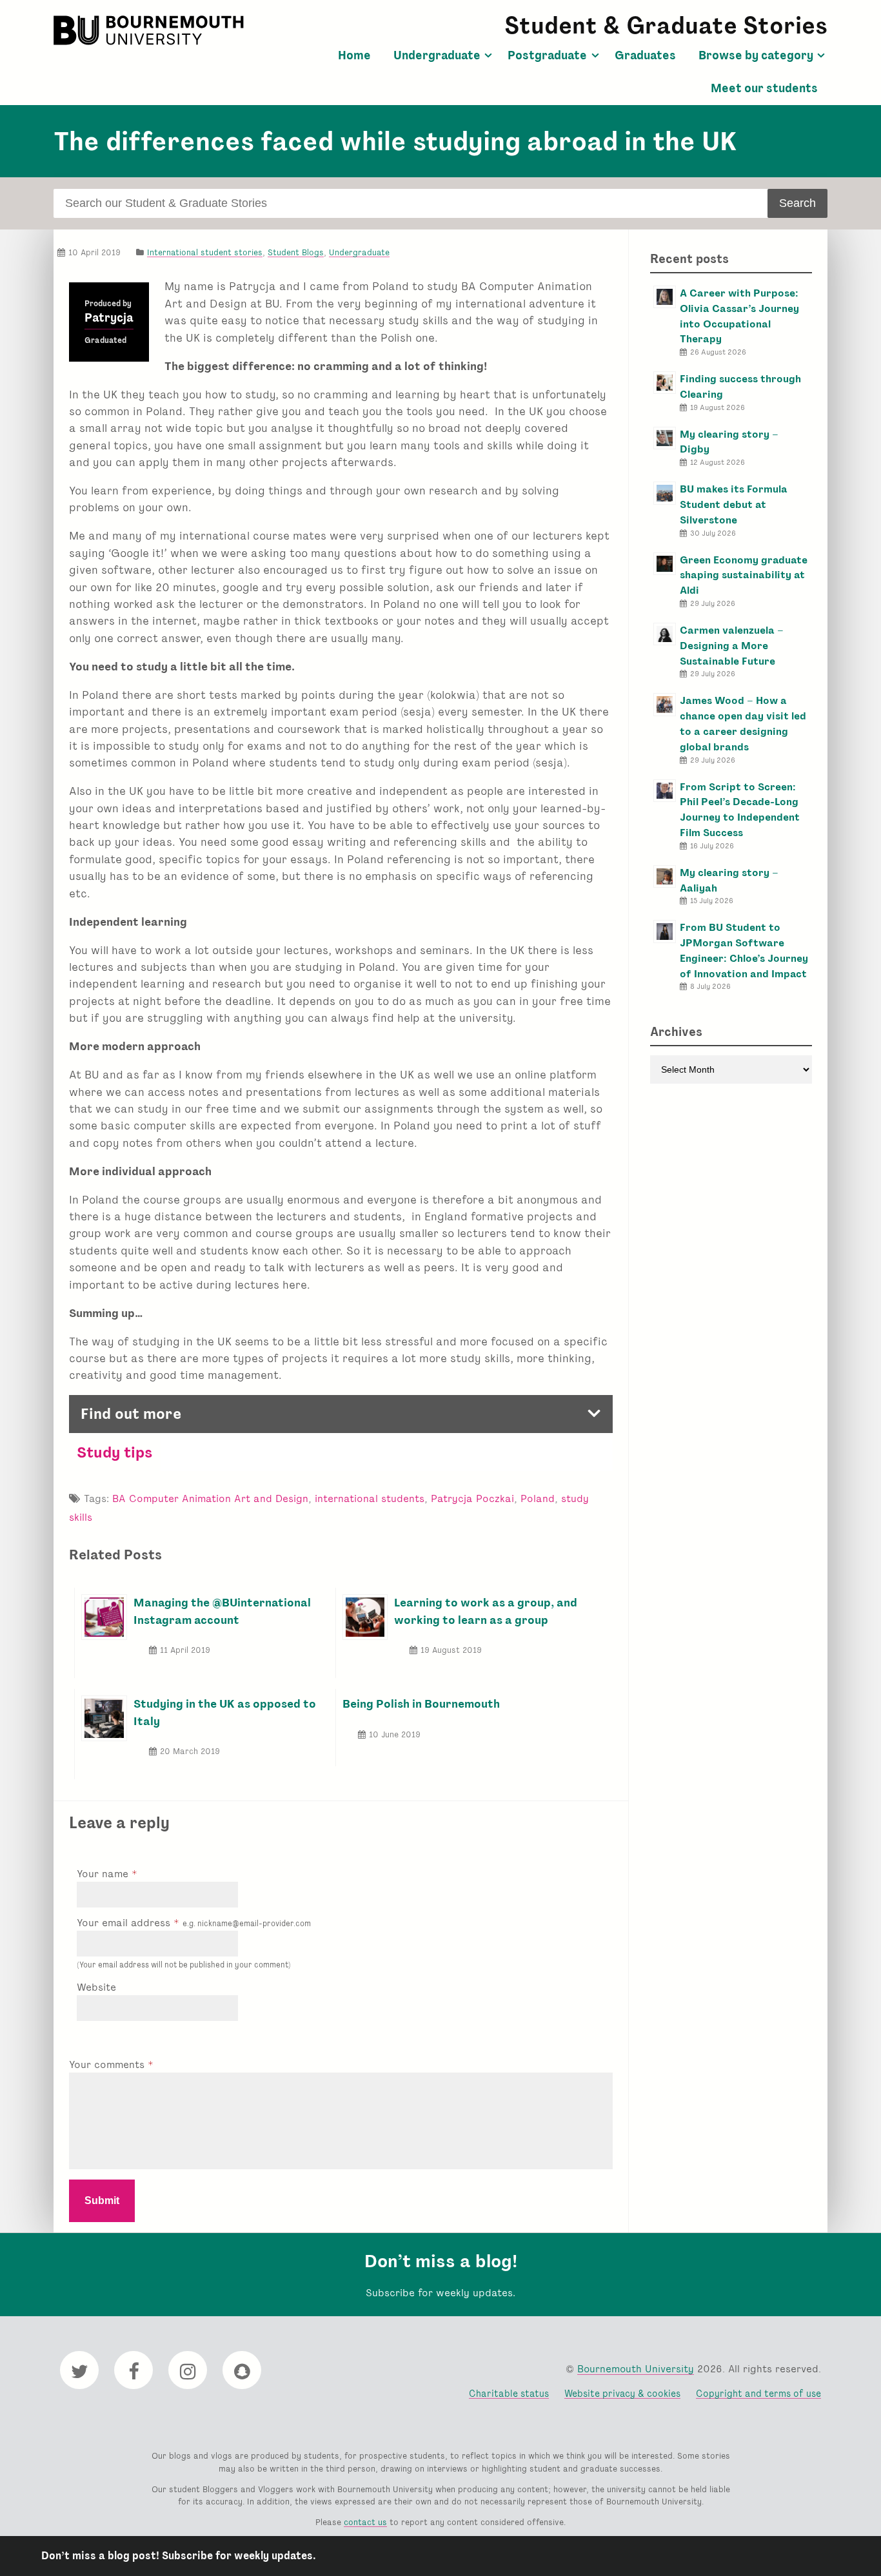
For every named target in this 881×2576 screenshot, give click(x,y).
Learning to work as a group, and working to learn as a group (486, 1611)
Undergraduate (437, 55)
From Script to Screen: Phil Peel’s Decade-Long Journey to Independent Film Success (740, 810)
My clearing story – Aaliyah (729, 880)
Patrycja (109, 318)
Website (96, 1987)
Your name (104, 1874)
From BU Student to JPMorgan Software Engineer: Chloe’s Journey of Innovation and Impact (744, 950)
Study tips (115, 1452)
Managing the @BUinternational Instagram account (222, 1611)
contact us (365, 2522)
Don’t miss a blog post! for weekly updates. (179, 2556)
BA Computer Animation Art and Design (210, 1498)
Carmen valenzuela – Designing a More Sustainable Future (732, 646)
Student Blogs (296, 252)
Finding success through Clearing (740, 386)
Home (354, 55)
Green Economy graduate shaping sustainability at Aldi (744, 575)
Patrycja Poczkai (472, 1498)
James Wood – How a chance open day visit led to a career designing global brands (743, 723)
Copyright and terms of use (758, 2393)
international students (370, 1498)
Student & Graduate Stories (666, 25)
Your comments (108, 2064)
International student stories (205, 252)
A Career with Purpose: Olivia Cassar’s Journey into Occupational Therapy (739, 316)
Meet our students (764, 88)
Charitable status (509, 2393)
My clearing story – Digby (729, 442)
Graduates (645, 55)
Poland (538, 1498)
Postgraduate (547, 55)
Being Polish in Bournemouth (421, 1703)
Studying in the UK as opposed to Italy (225, 1712)
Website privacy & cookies (622, 2393)
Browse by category (756, 55)
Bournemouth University (150, 30)
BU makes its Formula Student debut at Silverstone (734, 504)
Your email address (194, 1923)
